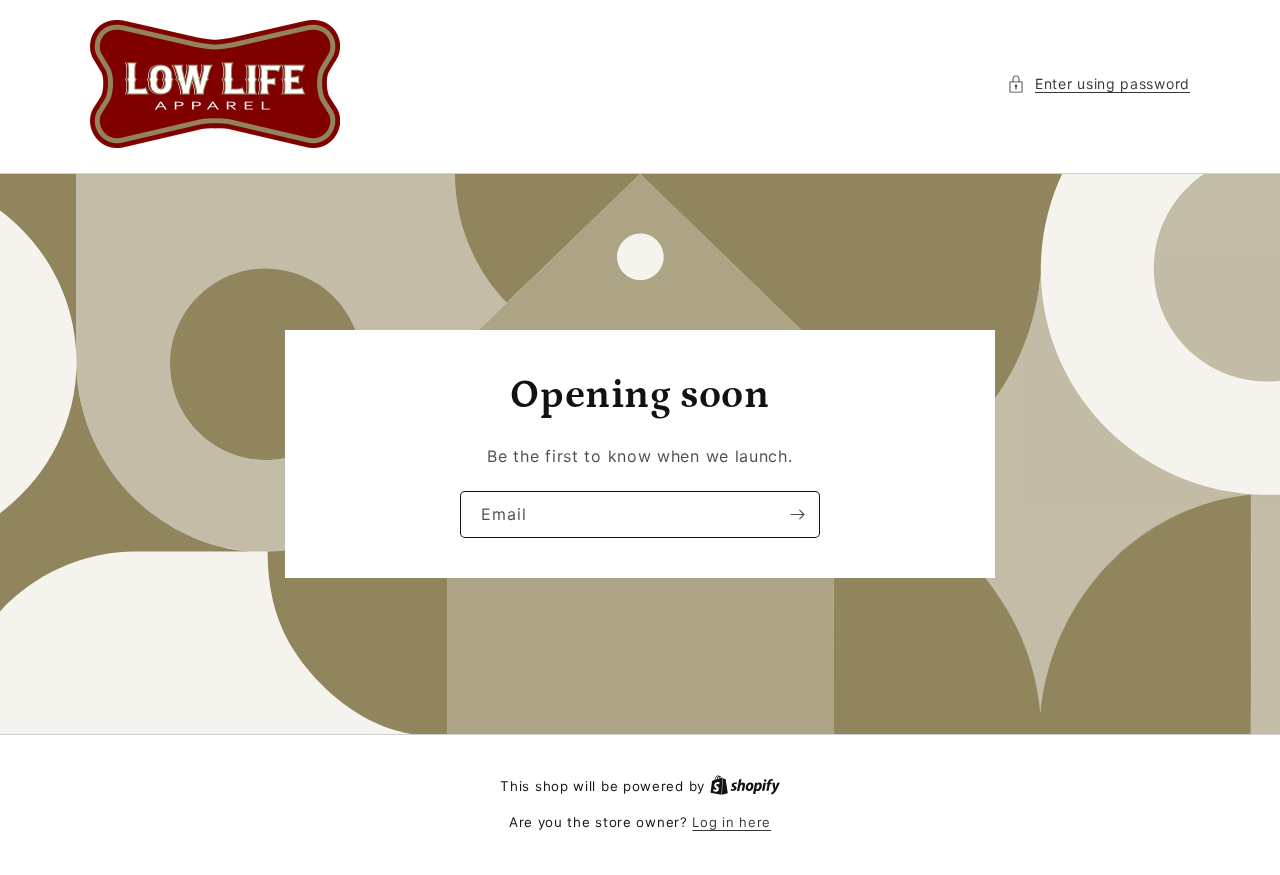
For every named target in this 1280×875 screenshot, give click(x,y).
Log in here (731, 822)
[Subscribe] (797, 514)
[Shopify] (745, 786)
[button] (1098, 83)
